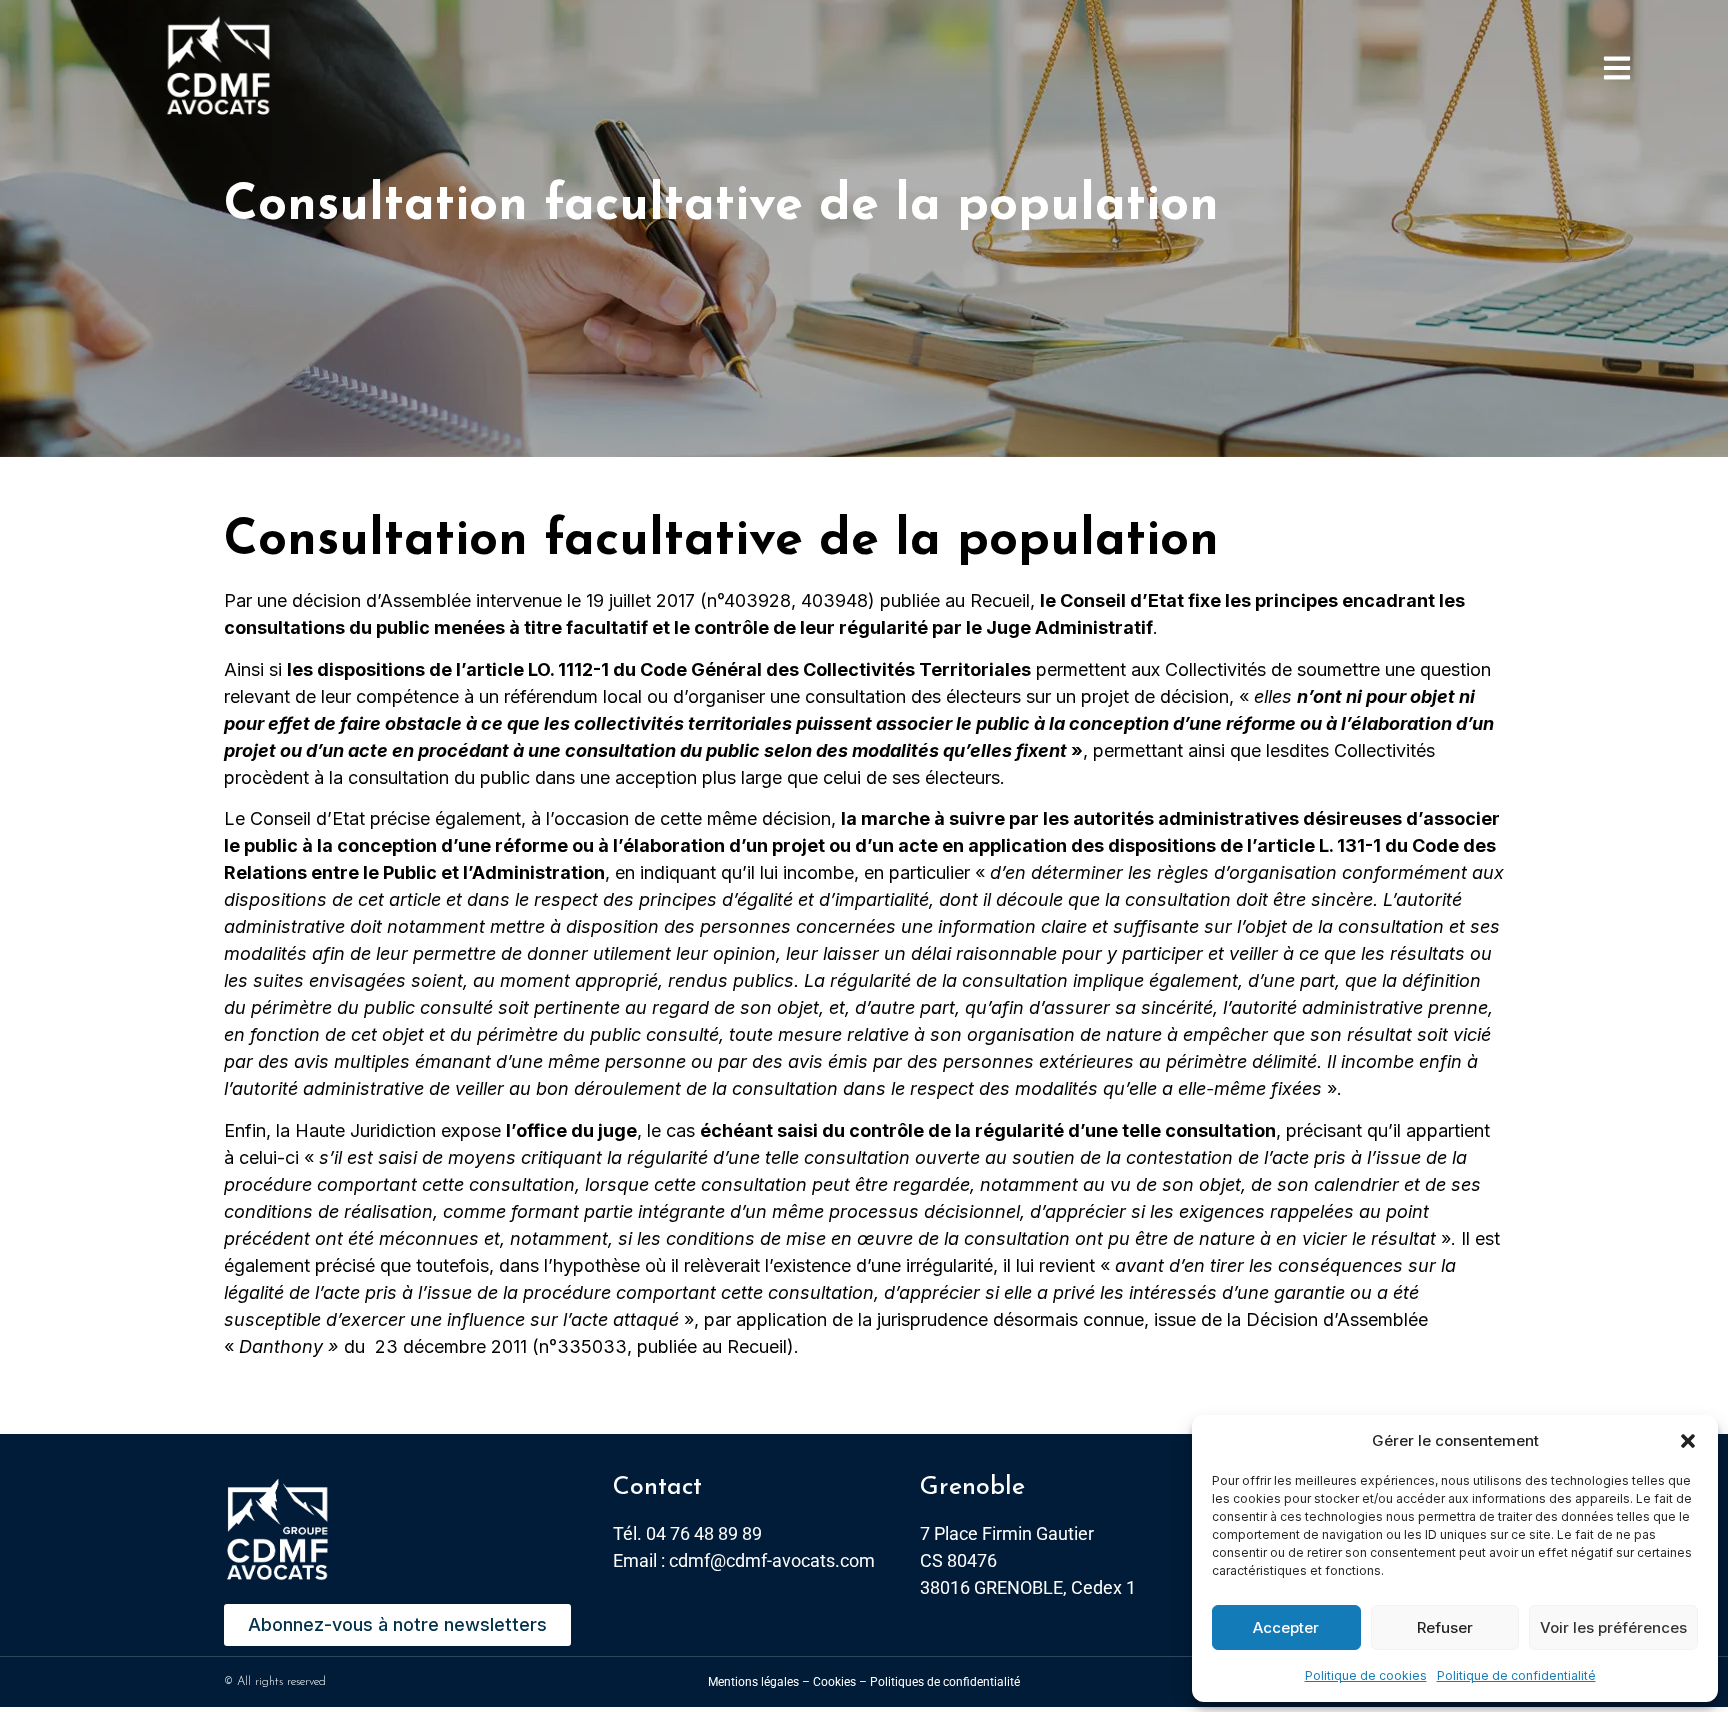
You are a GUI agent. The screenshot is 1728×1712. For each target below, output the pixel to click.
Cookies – (840, 1682)
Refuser (1445, 1627)
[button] (1688, 1441)
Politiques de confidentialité (945, 1682)
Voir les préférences (1613, 1627)
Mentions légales (753, 1682)
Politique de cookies (1366, 1675)
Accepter (1286, 1627)
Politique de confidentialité (1516, 1675)
